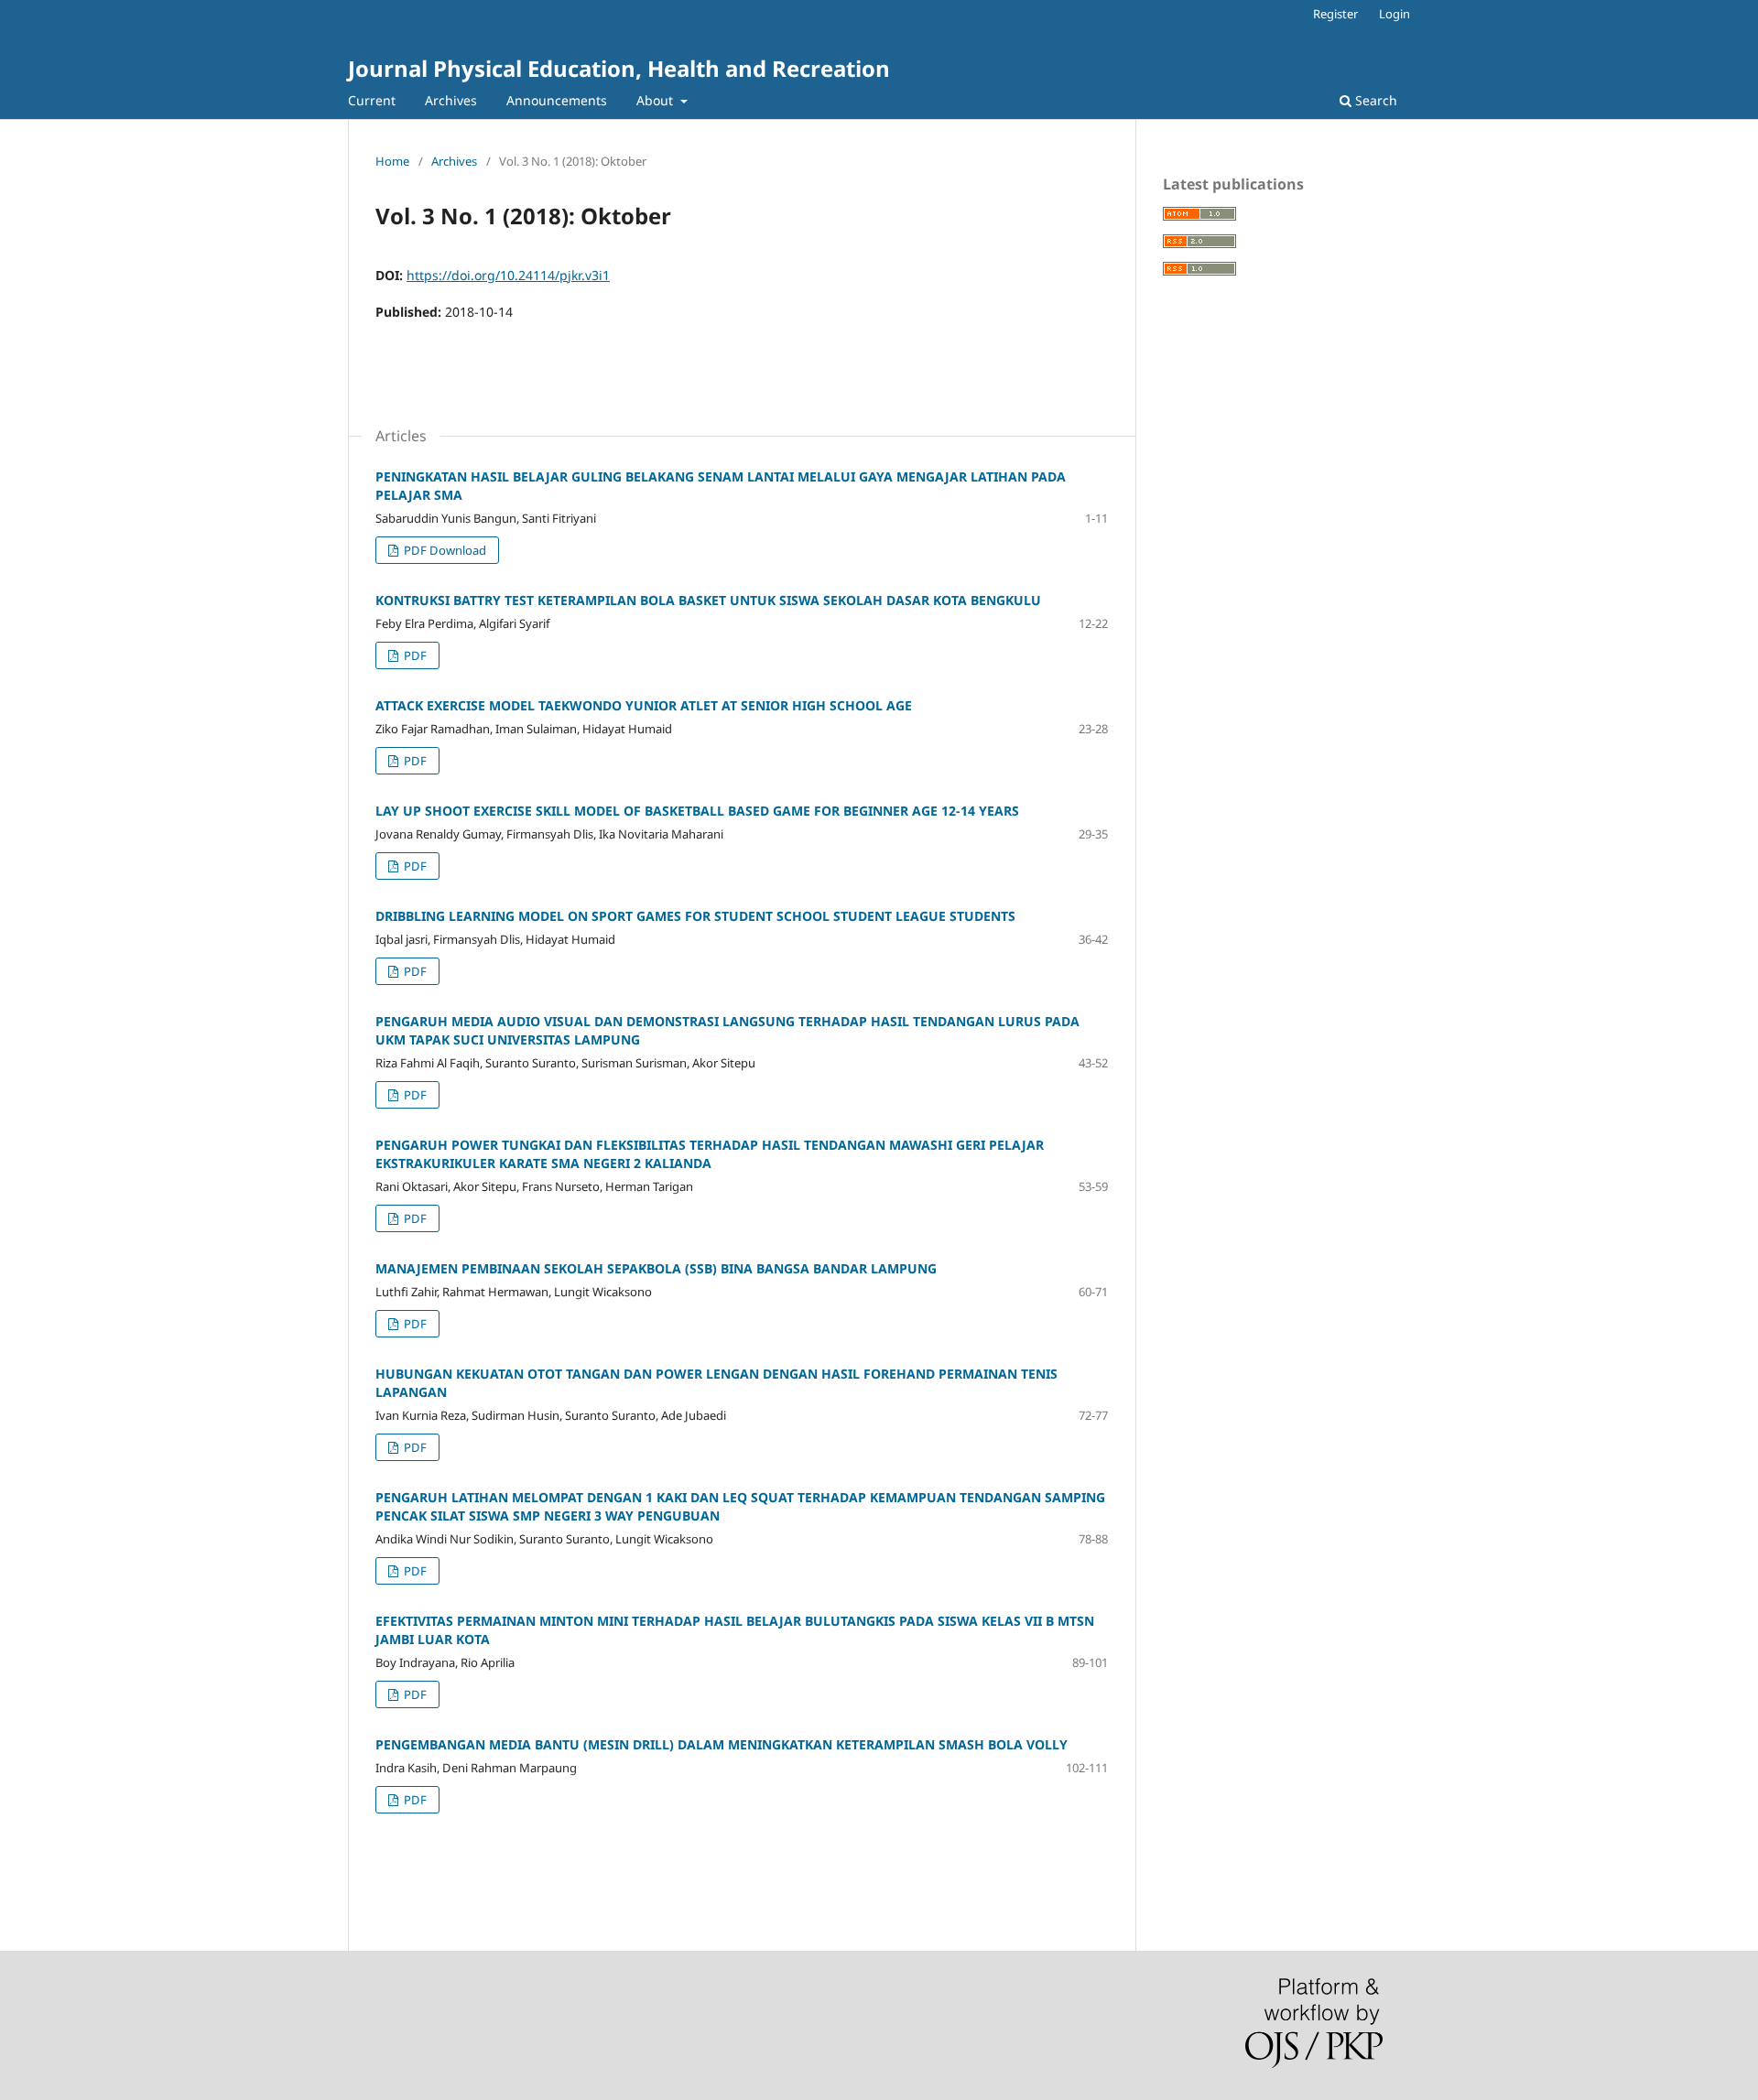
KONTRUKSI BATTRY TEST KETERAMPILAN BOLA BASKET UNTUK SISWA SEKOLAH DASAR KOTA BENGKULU (708, 600)
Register (1335, 14)
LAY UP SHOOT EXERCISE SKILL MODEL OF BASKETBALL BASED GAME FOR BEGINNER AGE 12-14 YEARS (697, 811)
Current (372, 100)
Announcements (557, 100)
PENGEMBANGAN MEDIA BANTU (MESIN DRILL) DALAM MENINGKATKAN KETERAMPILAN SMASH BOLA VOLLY (722, 1744)
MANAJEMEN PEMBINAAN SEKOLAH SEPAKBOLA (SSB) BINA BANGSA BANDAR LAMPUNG (656, 1268)
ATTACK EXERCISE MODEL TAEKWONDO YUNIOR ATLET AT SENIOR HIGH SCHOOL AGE (644, 705)
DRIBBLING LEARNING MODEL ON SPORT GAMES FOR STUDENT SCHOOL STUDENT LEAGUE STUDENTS (695, 916)
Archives (451, 100)
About (657, 100)
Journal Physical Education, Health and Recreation (619, 68)
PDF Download (444, 550)
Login (1394, 14)
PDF (414, 655)
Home (392, 161)
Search (1374, 100)
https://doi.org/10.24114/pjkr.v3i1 (508, 275)
